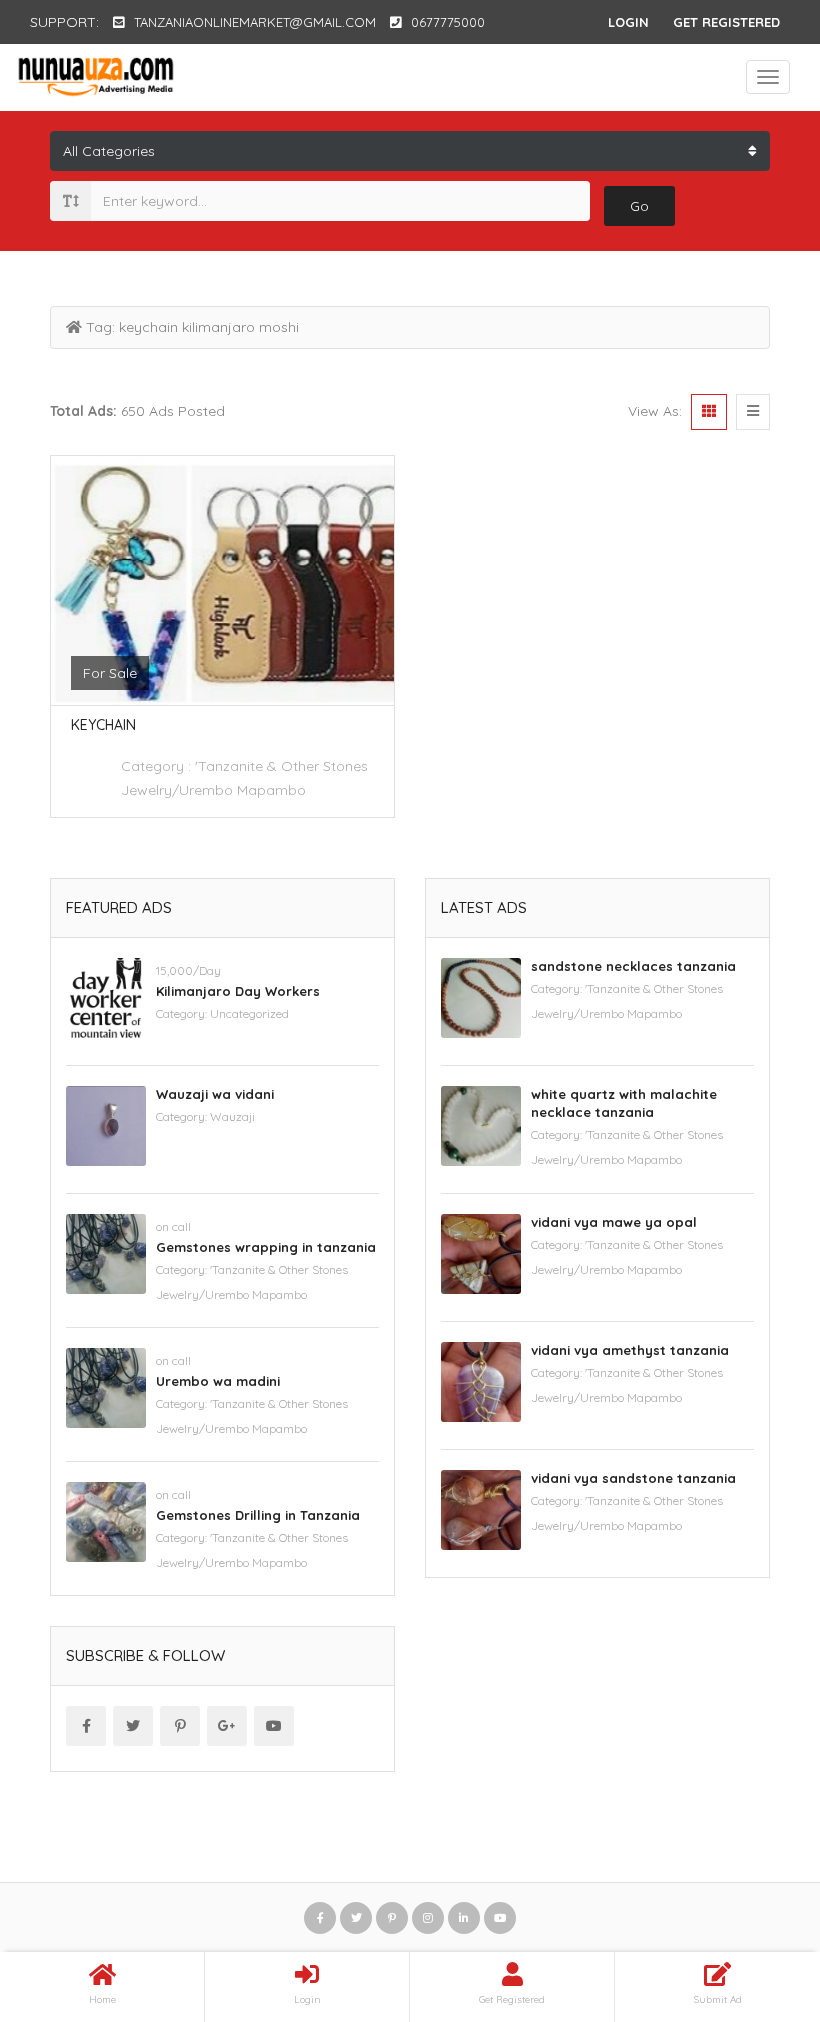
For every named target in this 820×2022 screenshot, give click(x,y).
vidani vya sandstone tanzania (633, 1478)
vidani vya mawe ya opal (614, 1222)
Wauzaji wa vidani (215, 1094)
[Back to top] (755, 1897)
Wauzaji (232, 1116)
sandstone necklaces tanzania (633, 966)
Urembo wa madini (218, 1381)
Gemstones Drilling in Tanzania (258, 1515)
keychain (103, 725)
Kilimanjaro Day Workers (238, 991)
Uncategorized (249, 1013)
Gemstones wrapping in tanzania (266, 1247)
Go (639, 206)
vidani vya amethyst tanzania (630, 1350)
